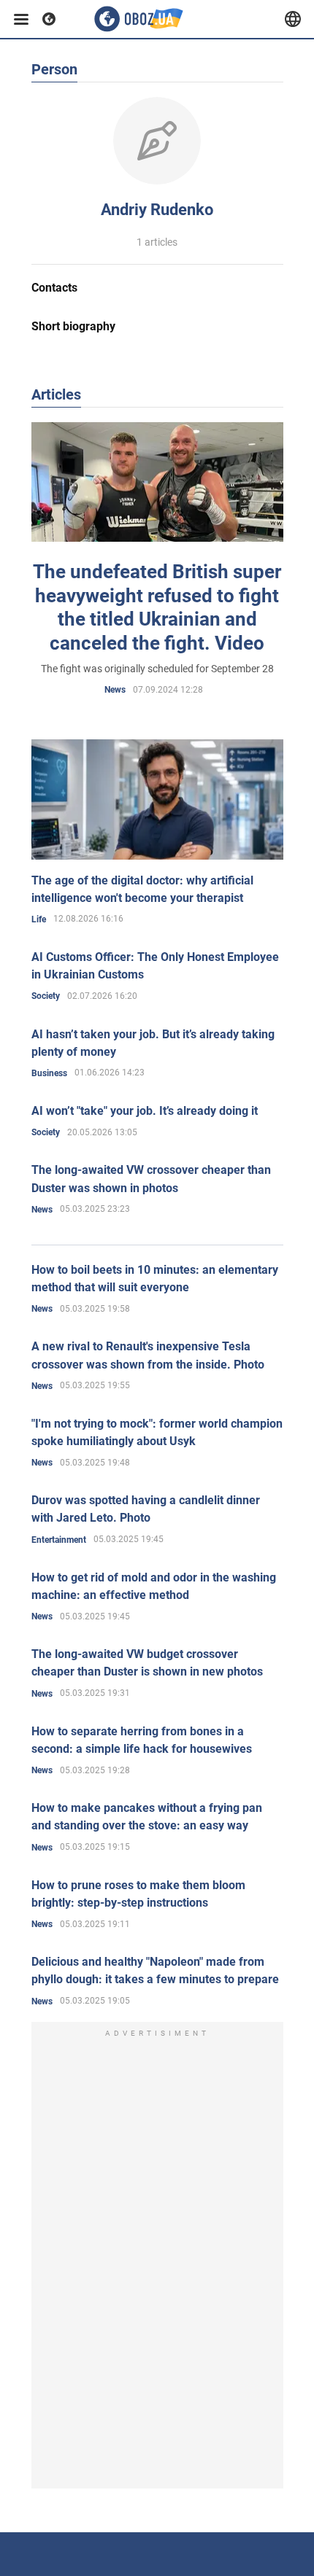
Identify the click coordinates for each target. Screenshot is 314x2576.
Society (46, 996)
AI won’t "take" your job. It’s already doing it (145, 1111)
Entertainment (59, 1540)
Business (49, 1073)
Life (39, 919)
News (115, 690)
